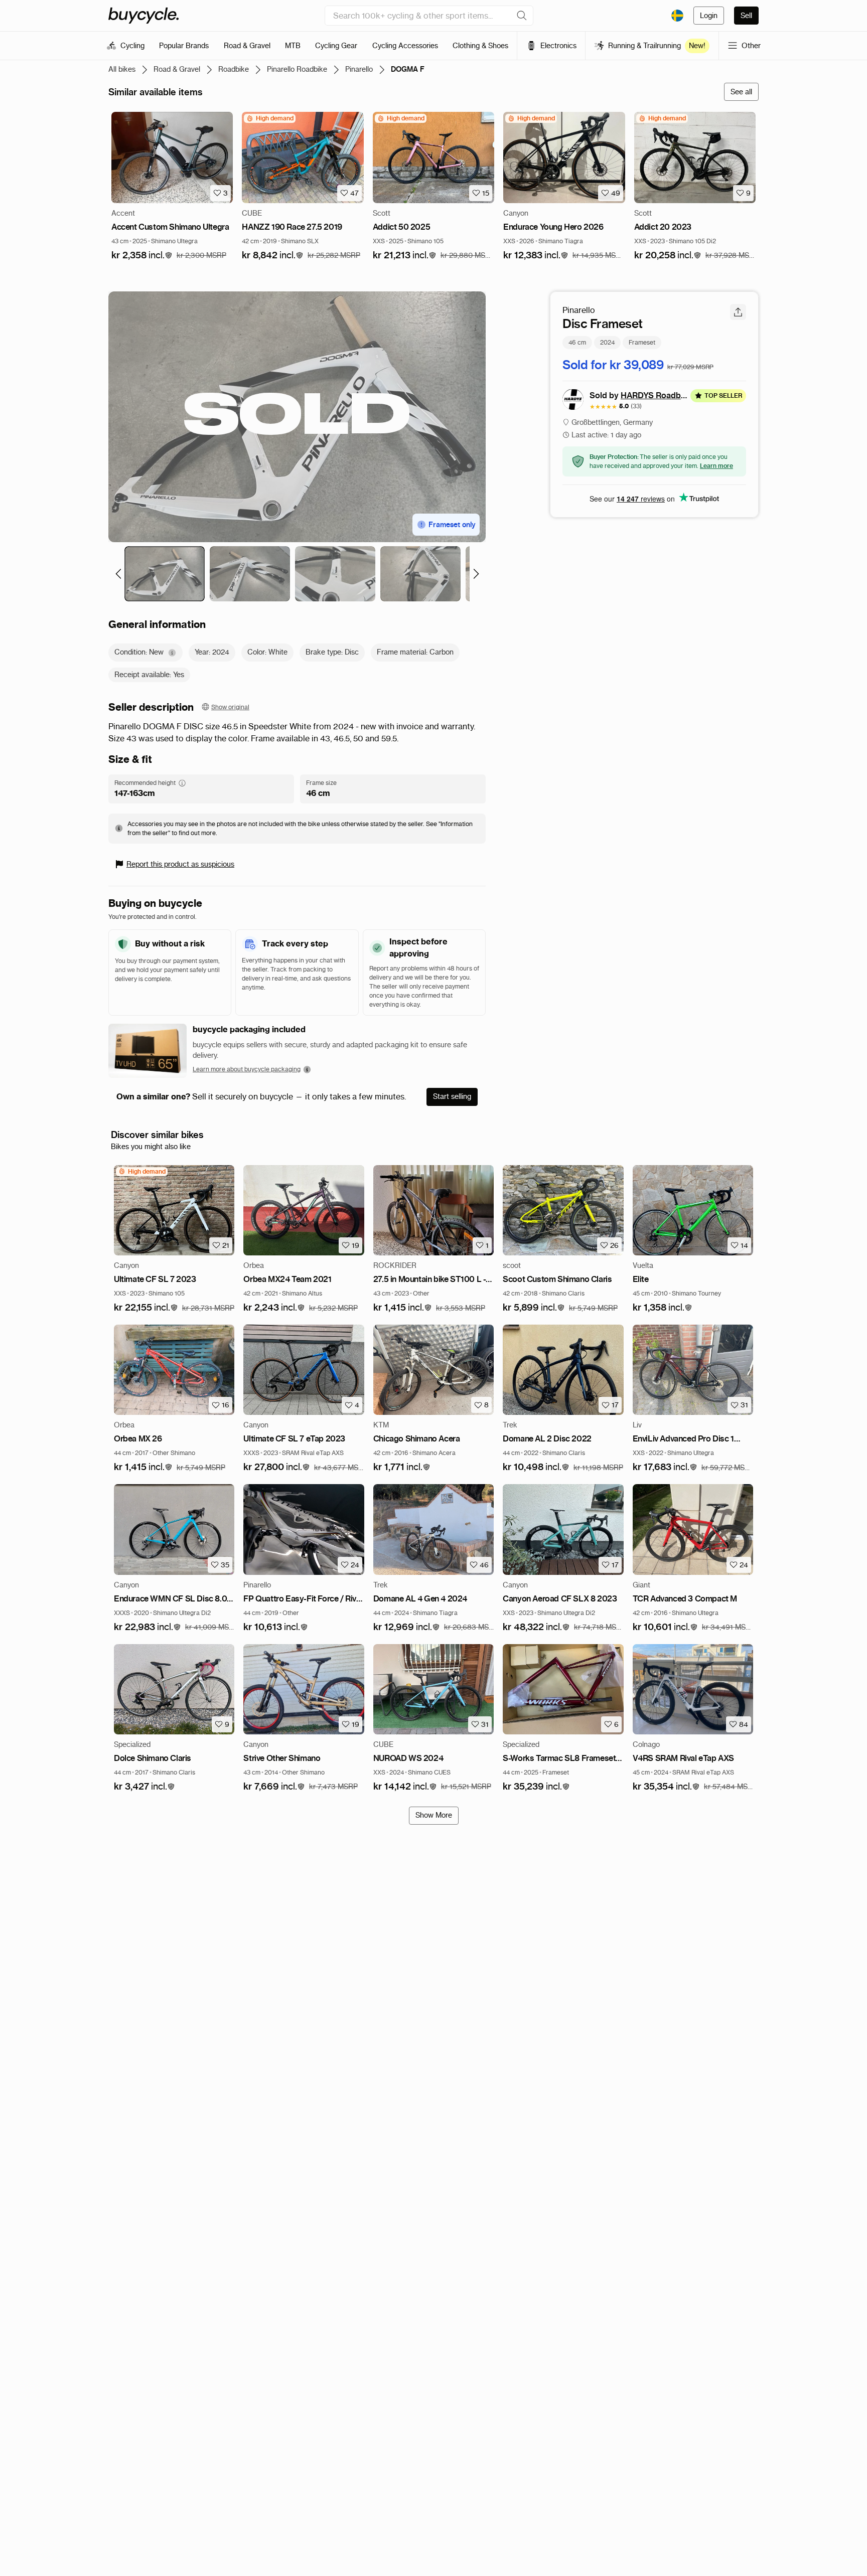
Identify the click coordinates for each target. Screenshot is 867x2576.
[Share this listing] (738, 312)
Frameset (642, 342)
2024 (607, 342)
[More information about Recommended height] (182, 783)
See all (741, 92)
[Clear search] (522, 16)
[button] (142, 256)
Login (709, 16)
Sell (746, 16)
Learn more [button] (716, 465)
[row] (270, 118)
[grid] (270, 118)
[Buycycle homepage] (143, 16)
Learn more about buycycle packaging (247, 1069)
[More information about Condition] (172, 653)
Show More (434, 1815)
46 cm (577, 342)
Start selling (452, 1096)
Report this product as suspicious (180, 864)
